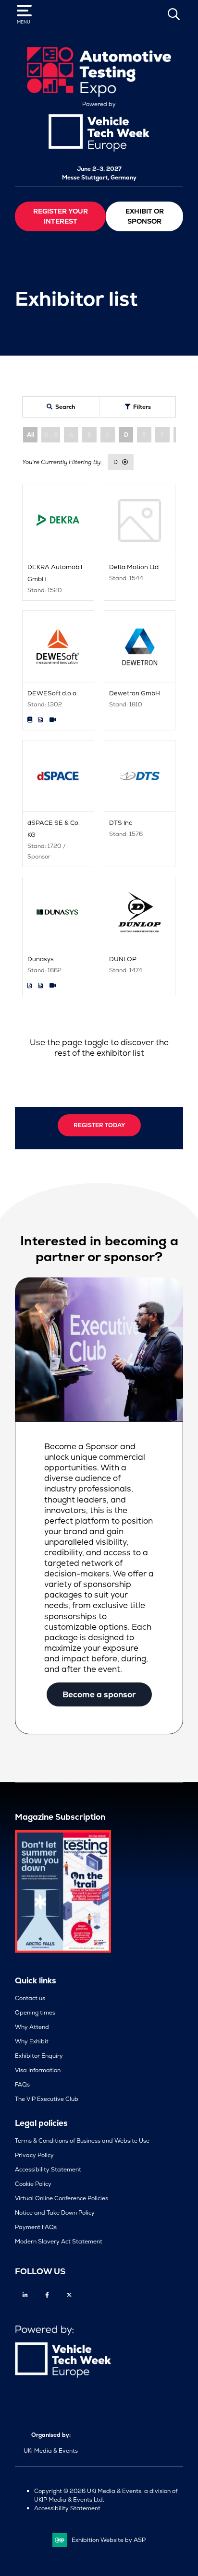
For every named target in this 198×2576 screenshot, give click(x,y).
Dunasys (41, 959)
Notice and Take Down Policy (55, 2213)
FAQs (22, 2085)
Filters (142, 407)
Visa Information (38, 2070)
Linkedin (25, 2295)
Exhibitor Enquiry (39, 2056)
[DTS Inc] (140, 776)
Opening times (35, 2013)
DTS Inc (121, 823)
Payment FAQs (36, 2227)
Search (65, 407)
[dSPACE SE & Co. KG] (58, 776)
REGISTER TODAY (99, 1125)
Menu (24, 22)
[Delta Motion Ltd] (140, 521)
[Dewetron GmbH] (140, 646)
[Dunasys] (58, 913)
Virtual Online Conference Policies (62, 2198)
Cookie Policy (33, 2184)
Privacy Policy (34, 2155)
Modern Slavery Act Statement (59, 2242)
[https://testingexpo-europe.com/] (99, 95)
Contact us (30, 1998)
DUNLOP (123, 959)
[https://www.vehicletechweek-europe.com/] (99, 150)
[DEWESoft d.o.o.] (58, 646)
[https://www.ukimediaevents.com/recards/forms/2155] (63, 1951)
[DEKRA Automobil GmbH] (58, 521)
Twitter (69, 2295)
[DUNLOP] (140, 913)
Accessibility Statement (48, 2170)
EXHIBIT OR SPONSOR (145, 216)
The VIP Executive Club (47, 2099)
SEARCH (173, 14)
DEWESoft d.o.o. (53, 693)
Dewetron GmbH (135, 693)
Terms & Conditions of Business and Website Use (82, 2141)
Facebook (47, 2295)
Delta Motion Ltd (134, 567)
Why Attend (32, 2027)
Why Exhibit (32, 2041)
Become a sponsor (99, 1694)
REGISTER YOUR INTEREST (61, 216)
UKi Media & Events (51, 2451)
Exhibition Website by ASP (109, 2540)
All (31, 435)
